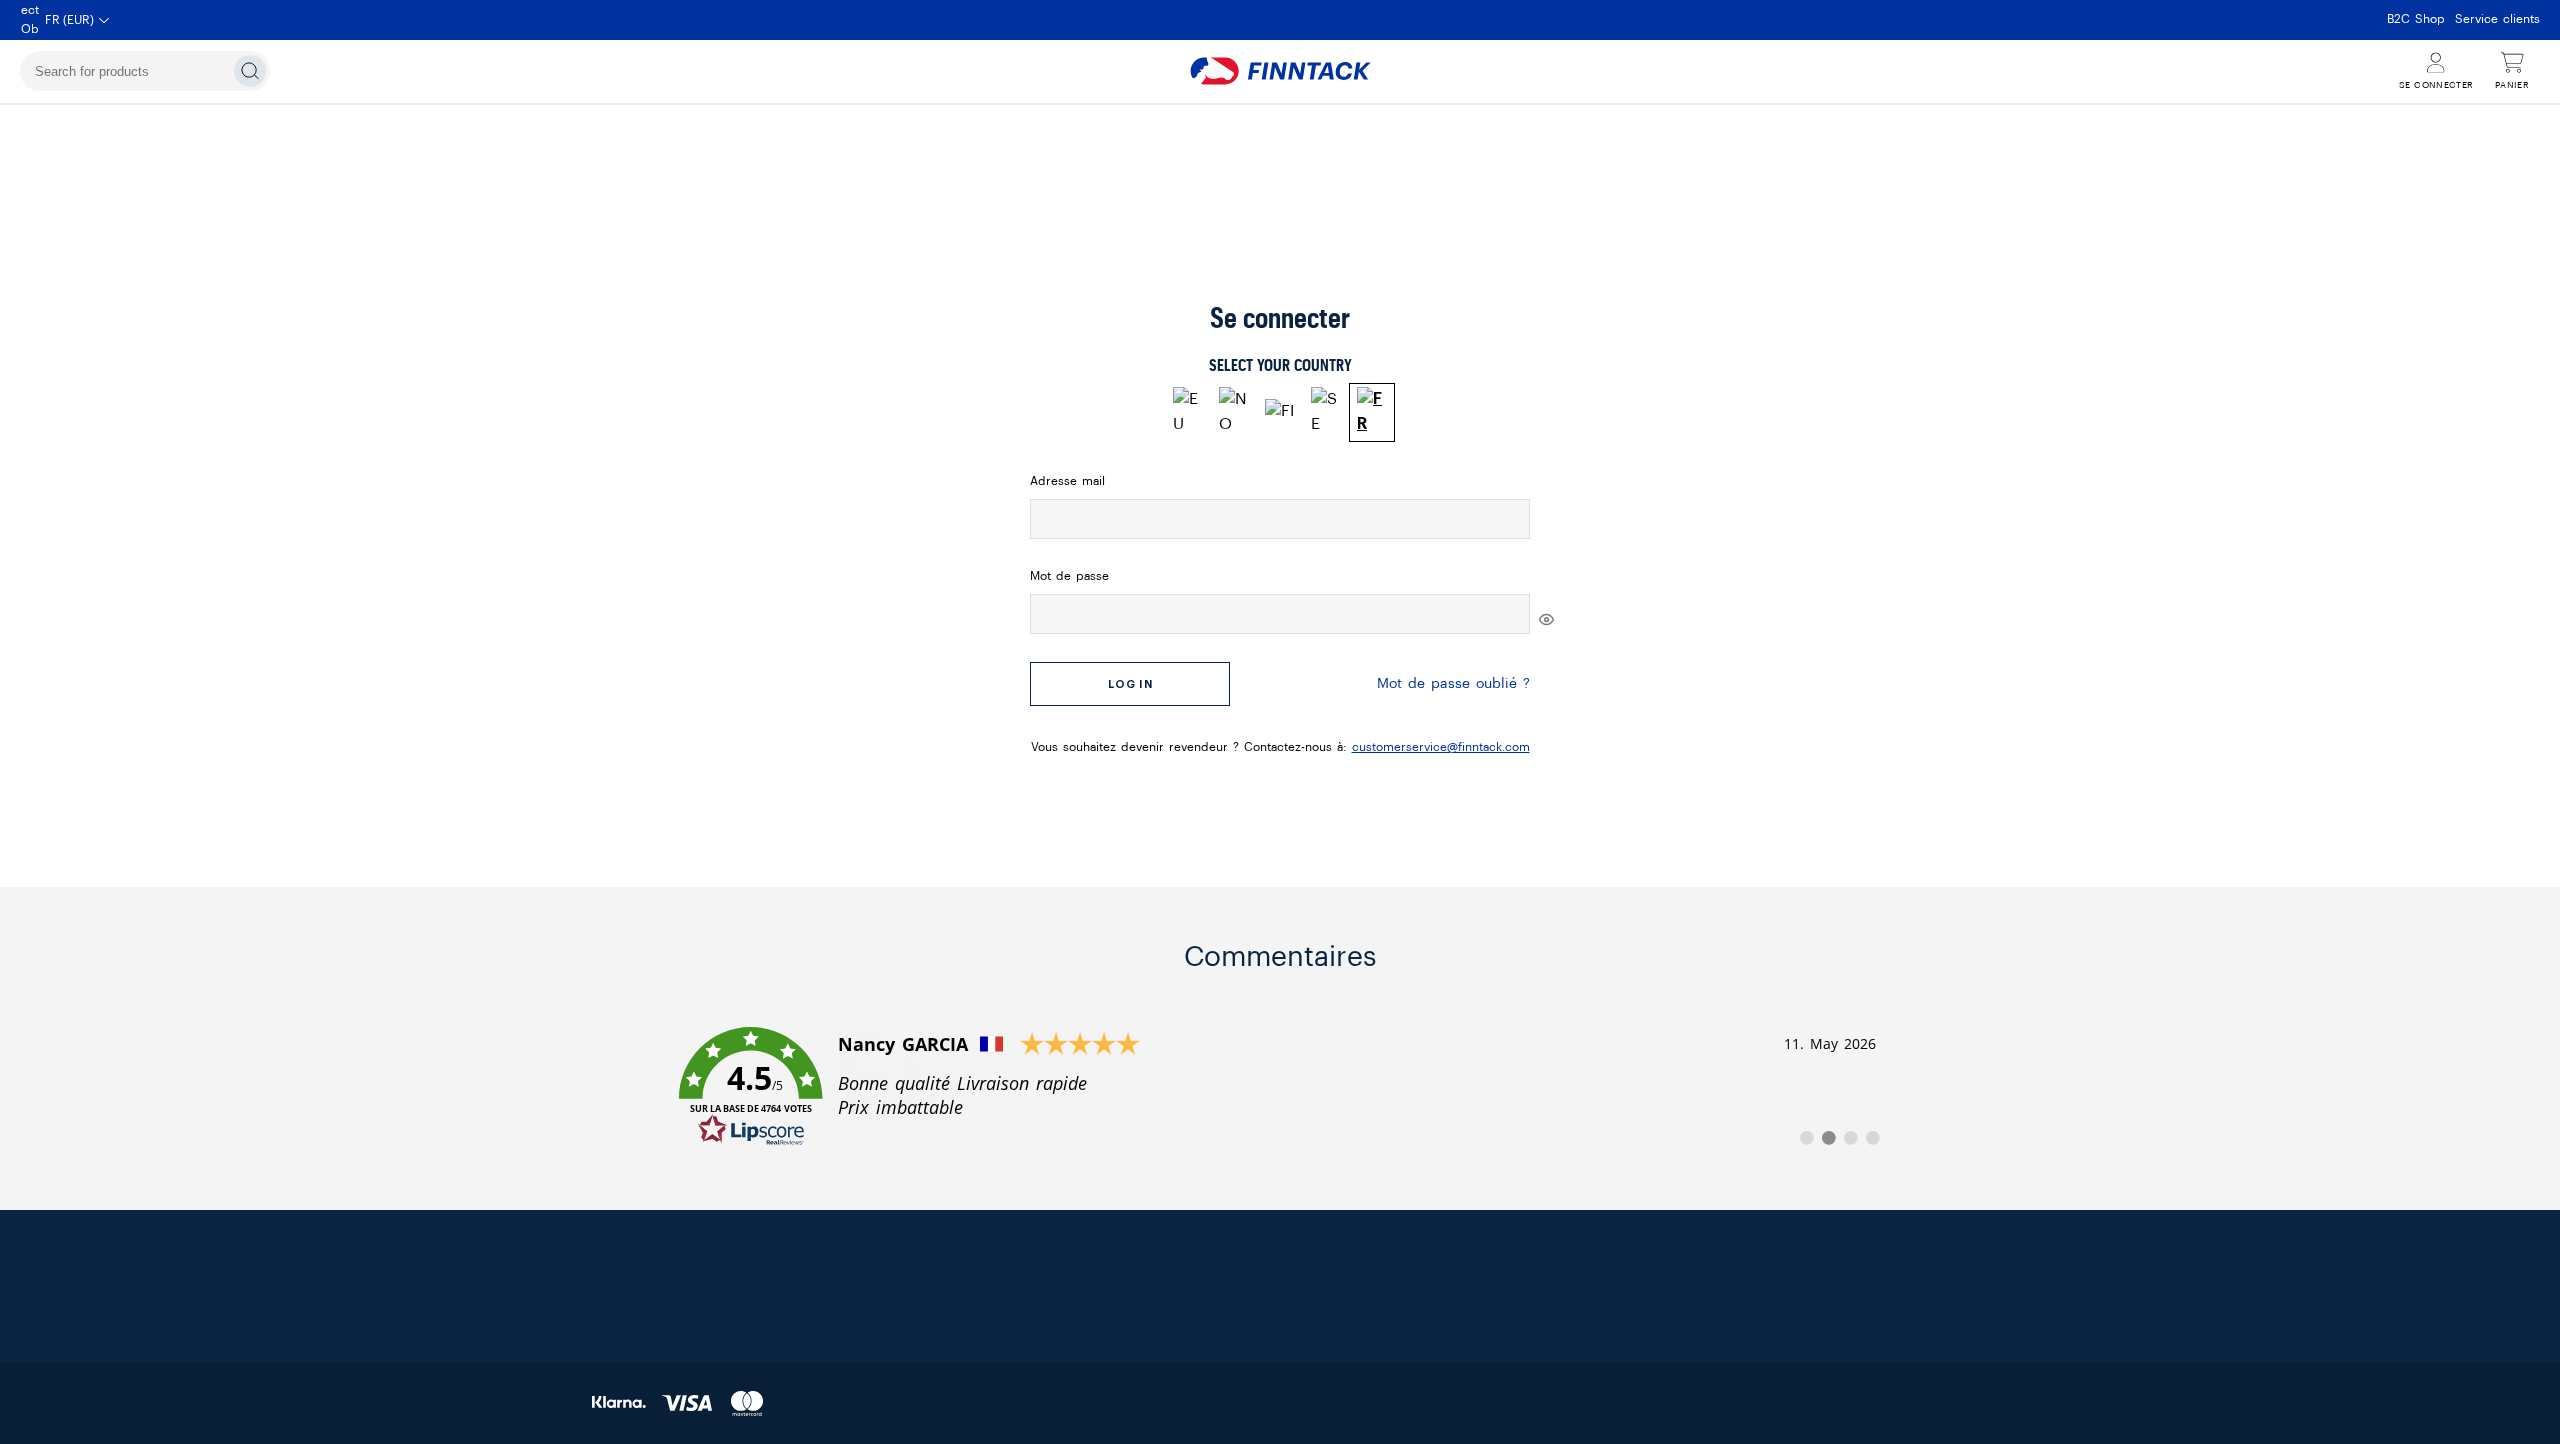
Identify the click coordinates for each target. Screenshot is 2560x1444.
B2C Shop (2416, 19)
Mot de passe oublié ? (1453, 684)
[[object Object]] (1546, 619)
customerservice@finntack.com (1441, 747)
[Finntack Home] (1280, 71)
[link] (1280, 1087)
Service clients (2497, 19)
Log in (1130, 684)
